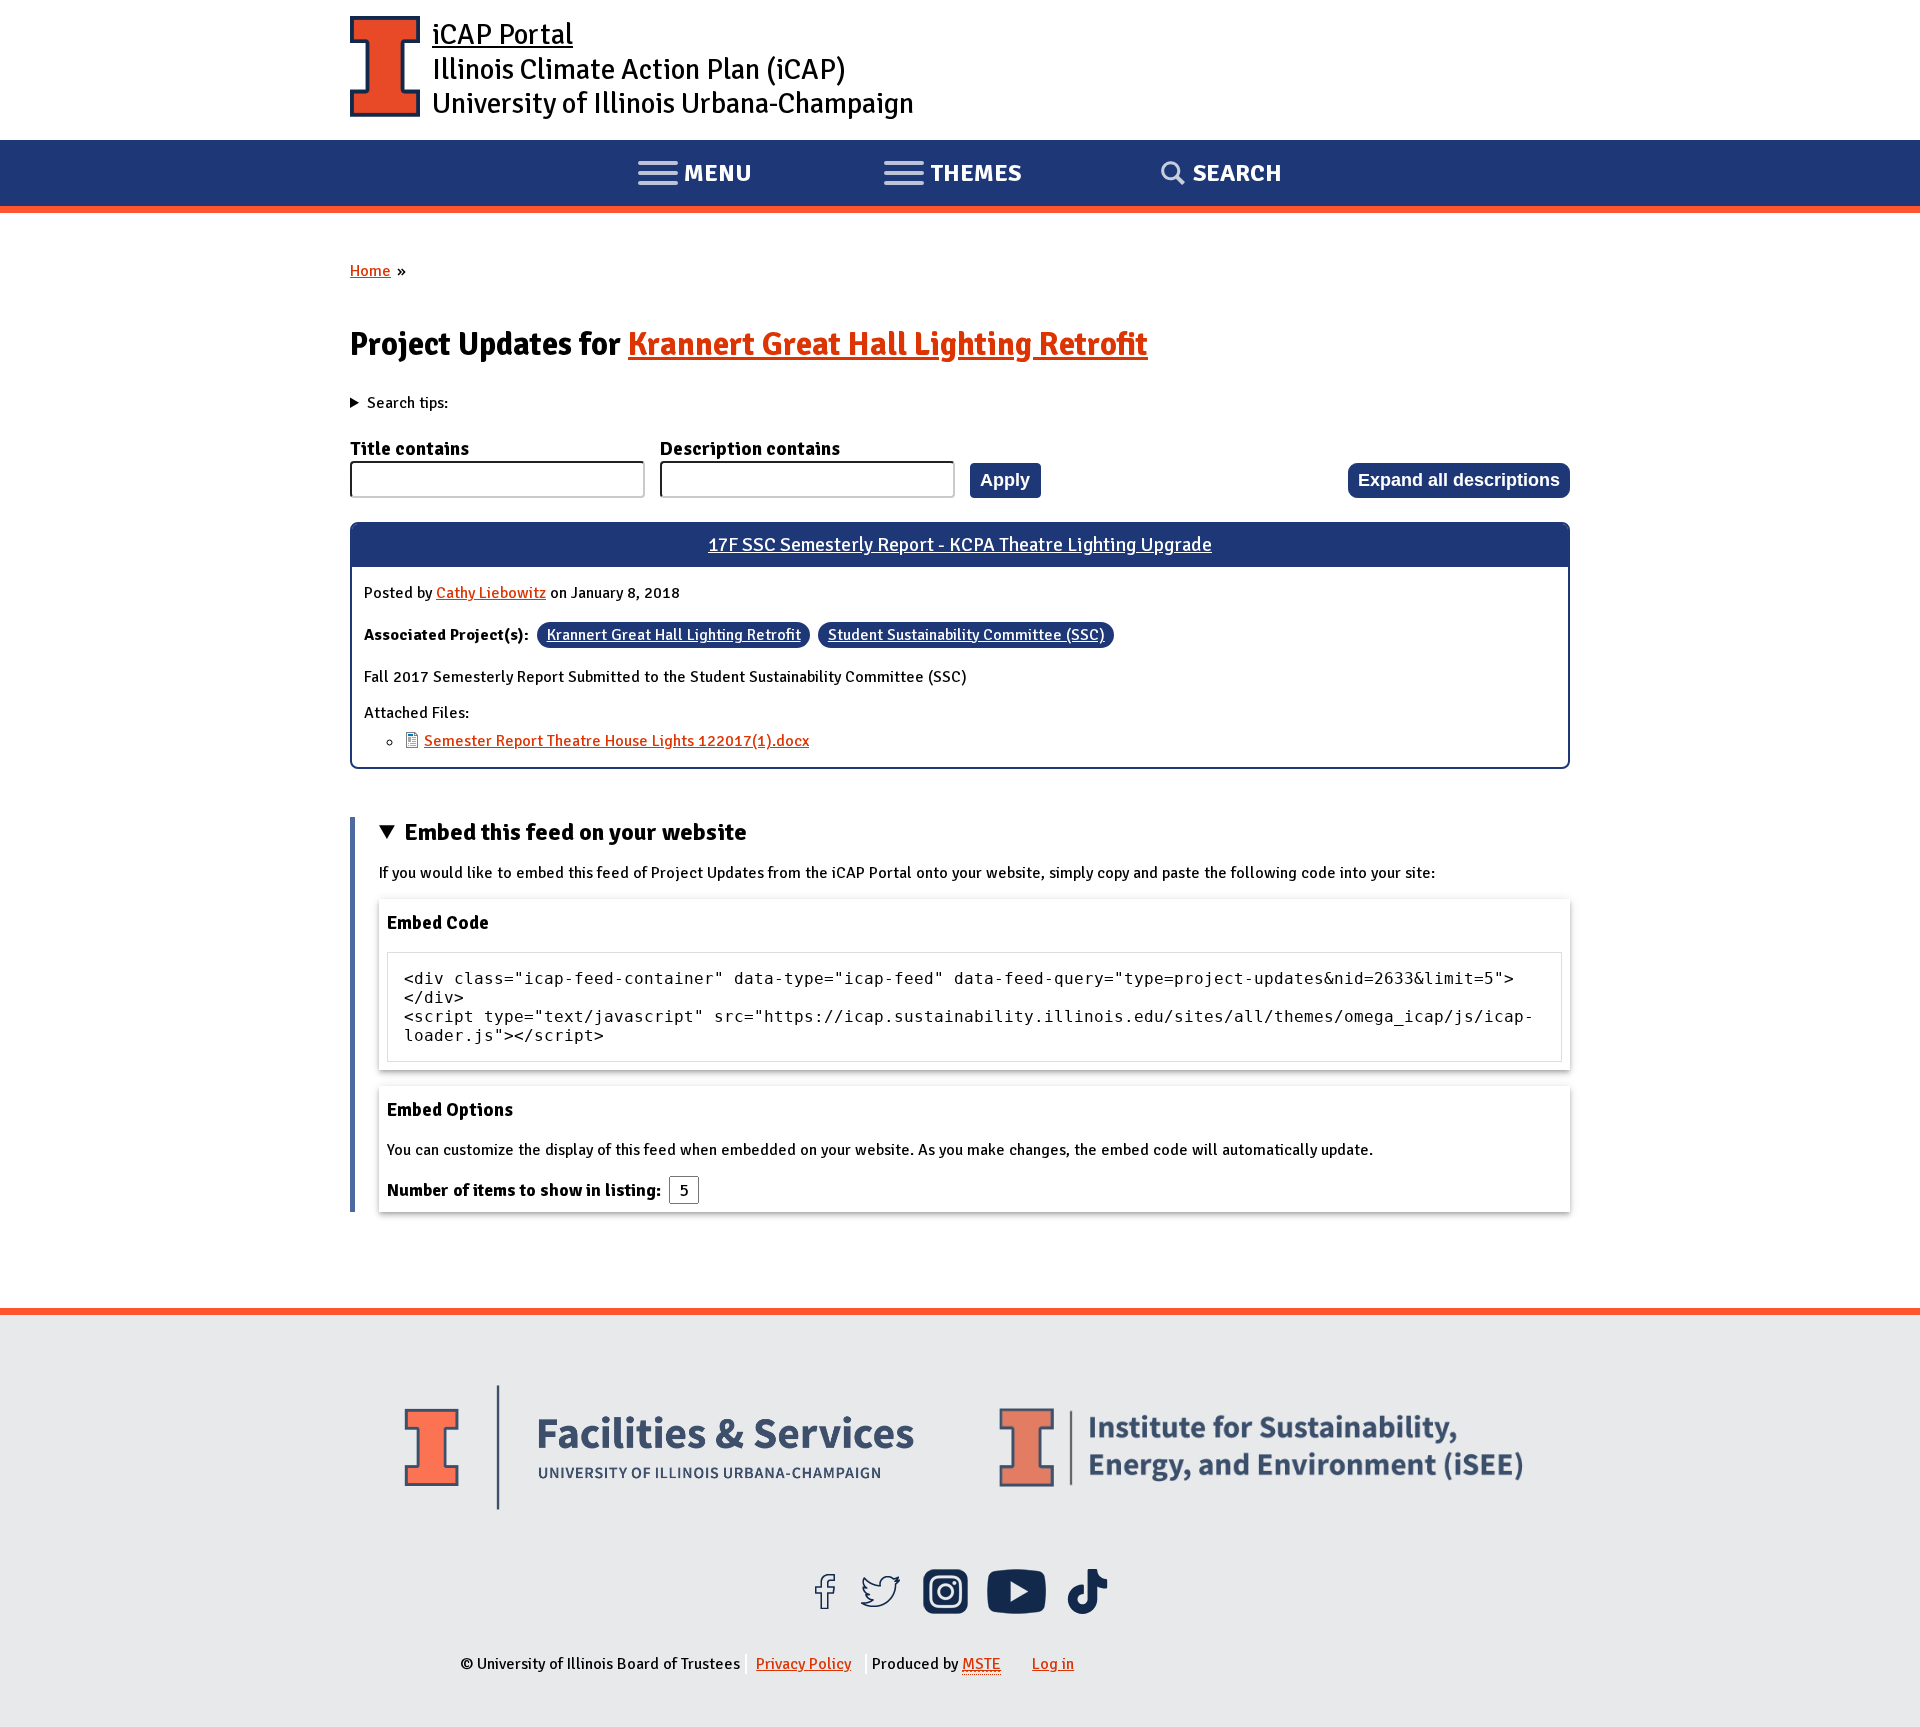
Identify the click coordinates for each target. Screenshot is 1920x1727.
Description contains (750, 449)
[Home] (385, 70)
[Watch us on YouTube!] (1016, 1609)
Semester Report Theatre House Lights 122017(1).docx (616, 741)
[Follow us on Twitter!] (880, 1609)
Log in (1053, 1664)
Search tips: (407, 403)
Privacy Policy (803, 1664)
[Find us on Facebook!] (824, 1609)
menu (694, 176)
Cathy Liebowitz (491, 593)
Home (370, 271)
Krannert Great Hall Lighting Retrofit (888, 344)
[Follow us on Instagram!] (945, 1609)
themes (952, 176)
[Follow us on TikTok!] (1087, 1609)
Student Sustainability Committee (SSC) (966, 635)
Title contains (409, 449)
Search (1237, 173)
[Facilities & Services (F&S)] (659, 1450)
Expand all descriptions (1459, 479)
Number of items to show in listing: (526, 1190)
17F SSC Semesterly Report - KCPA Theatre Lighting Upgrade (960, 545)
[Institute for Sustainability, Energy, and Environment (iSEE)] (1261, 1450)
